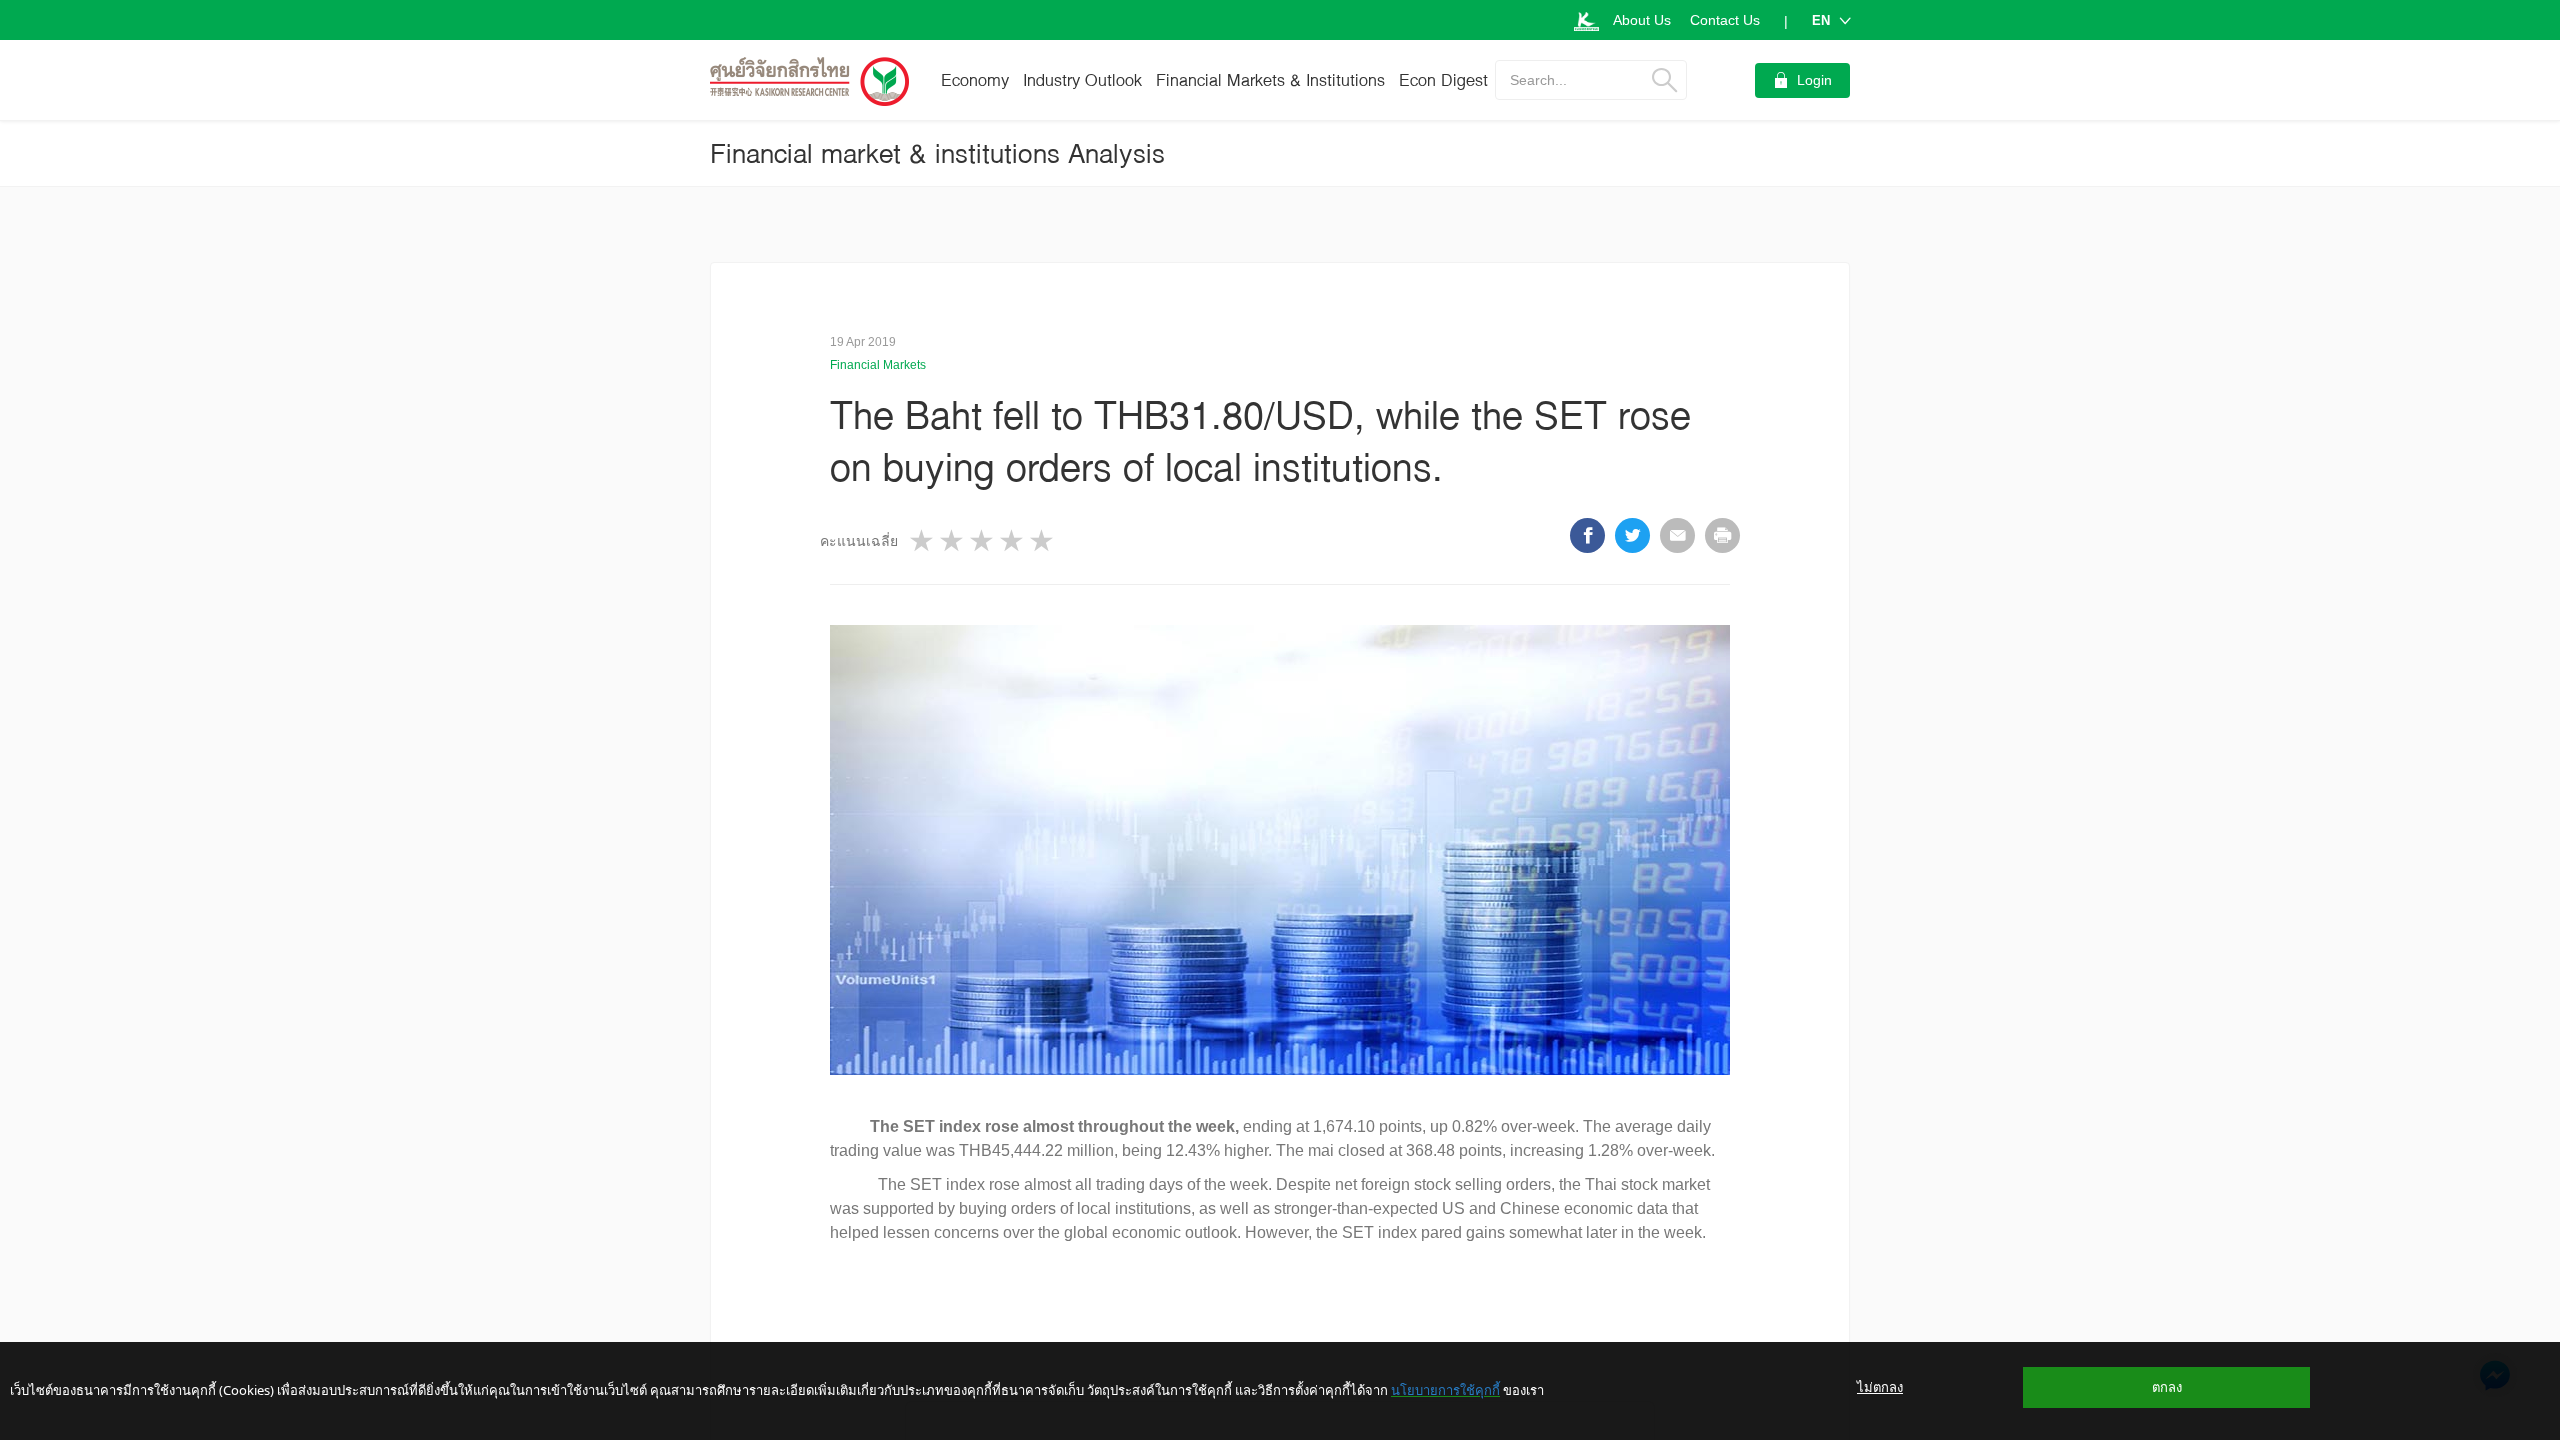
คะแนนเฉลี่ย (859, 541)
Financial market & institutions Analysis (937, 153)
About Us (1642, 20)
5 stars (1043, 540)
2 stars (953, 540)
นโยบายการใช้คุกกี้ (1445, 1390)
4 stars (1013, 540)
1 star (923, 540)
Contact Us (1725, 20)
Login (1814, 80)
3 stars (983, 540)
